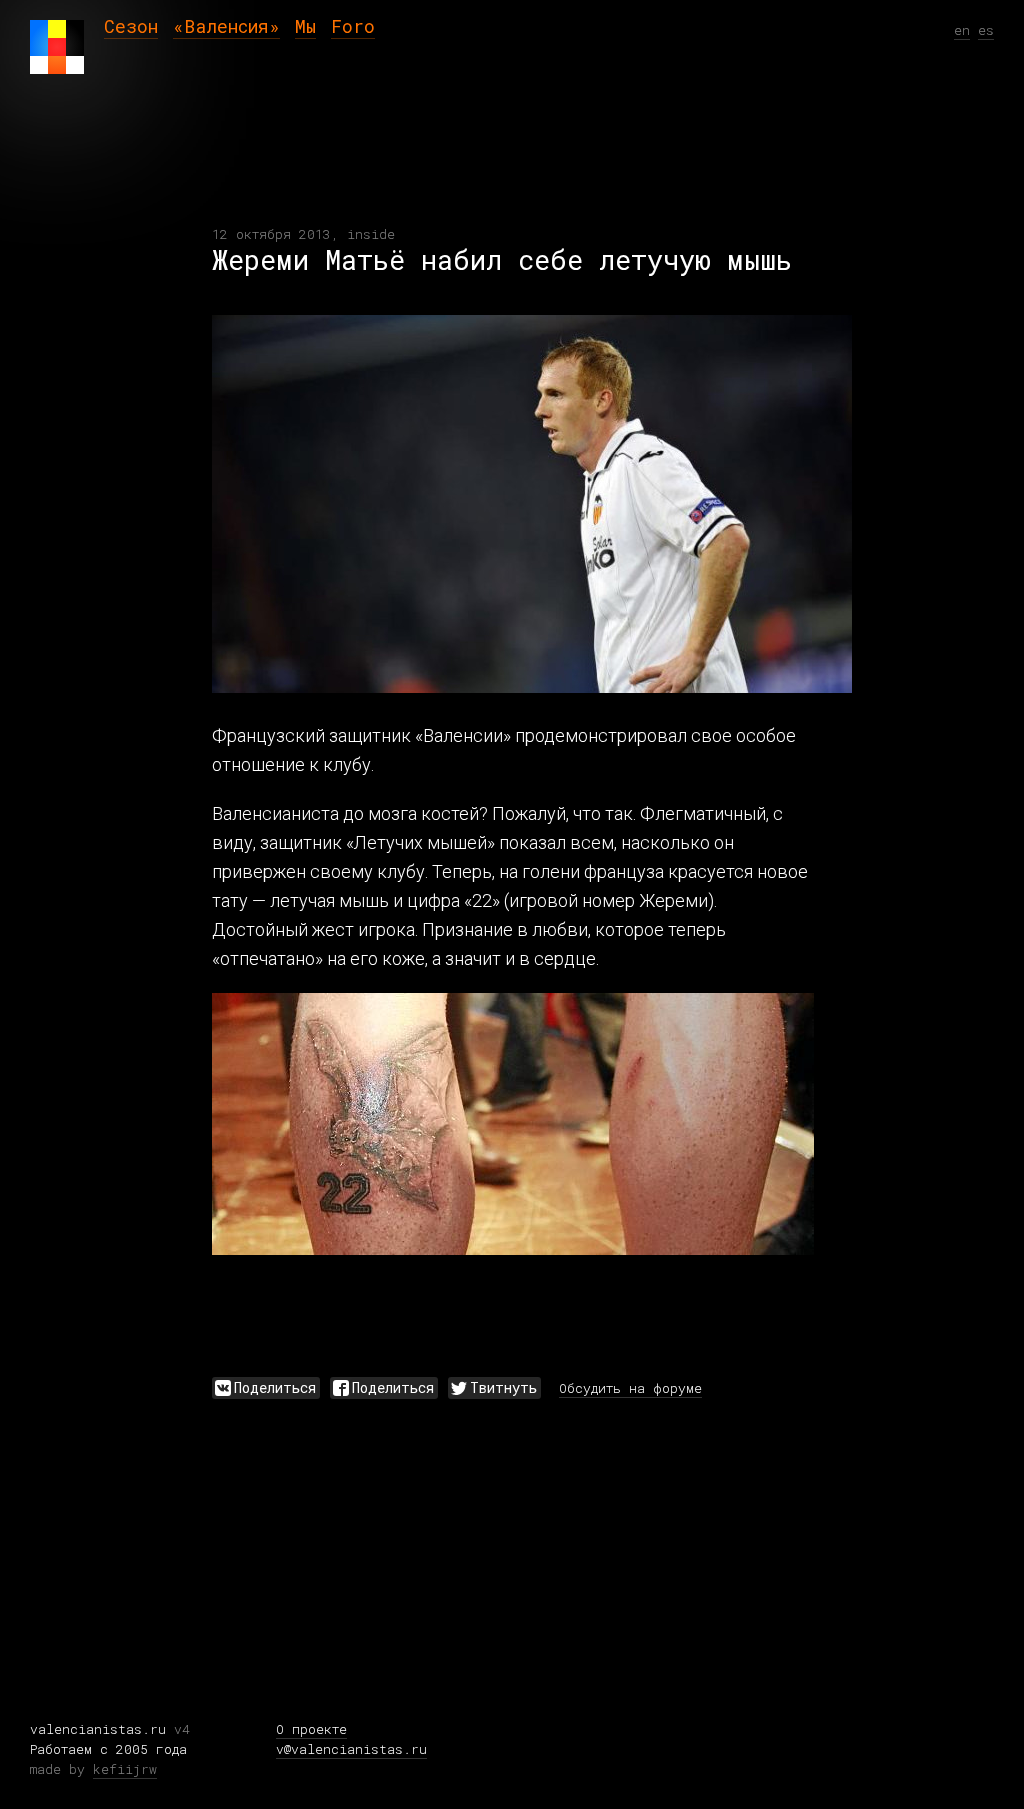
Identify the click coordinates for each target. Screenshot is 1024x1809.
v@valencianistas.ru (351, 1749)
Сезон (131, 26)
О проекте (311, 1729)
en (962, 30)
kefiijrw (125, 1769)
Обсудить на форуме (630, 1388)
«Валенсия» (226, 26)
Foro (353, 26)
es (986, 30)
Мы (305, 26)
